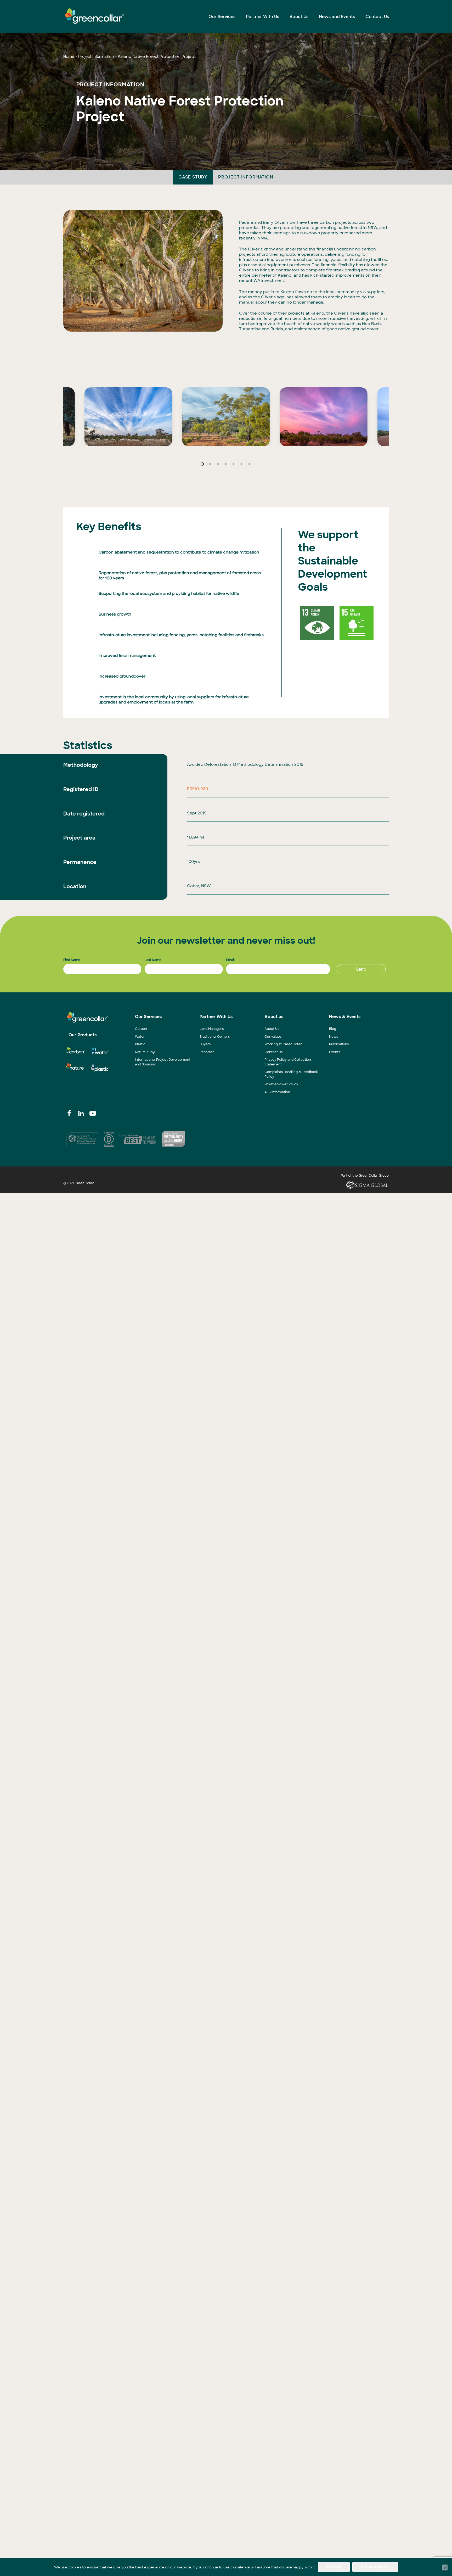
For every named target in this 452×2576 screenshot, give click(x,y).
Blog (333, 1029)
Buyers (205, 1044)
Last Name (153, 960)
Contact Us (273, 1052)
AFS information (277, 1092)
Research (207, 1052)
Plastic (140, 1044)
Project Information (96, 57)
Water (140, 1037)
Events (335, 1052)
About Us (272, 1029)
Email (230, 960)
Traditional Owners (215, 1037)
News (334, 1037)
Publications (339, 1044)
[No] (445, 2568)
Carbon (141, 1029)
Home (69, 57)
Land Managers (212, 1029)
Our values (273, 1037)
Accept (334, 2567)
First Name (72, 960)
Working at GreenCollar (283, 1044)
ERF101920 (197, 789)
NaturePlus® (145, 1052)
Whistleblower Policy (281, 1084)
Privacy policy (375, 2567)
